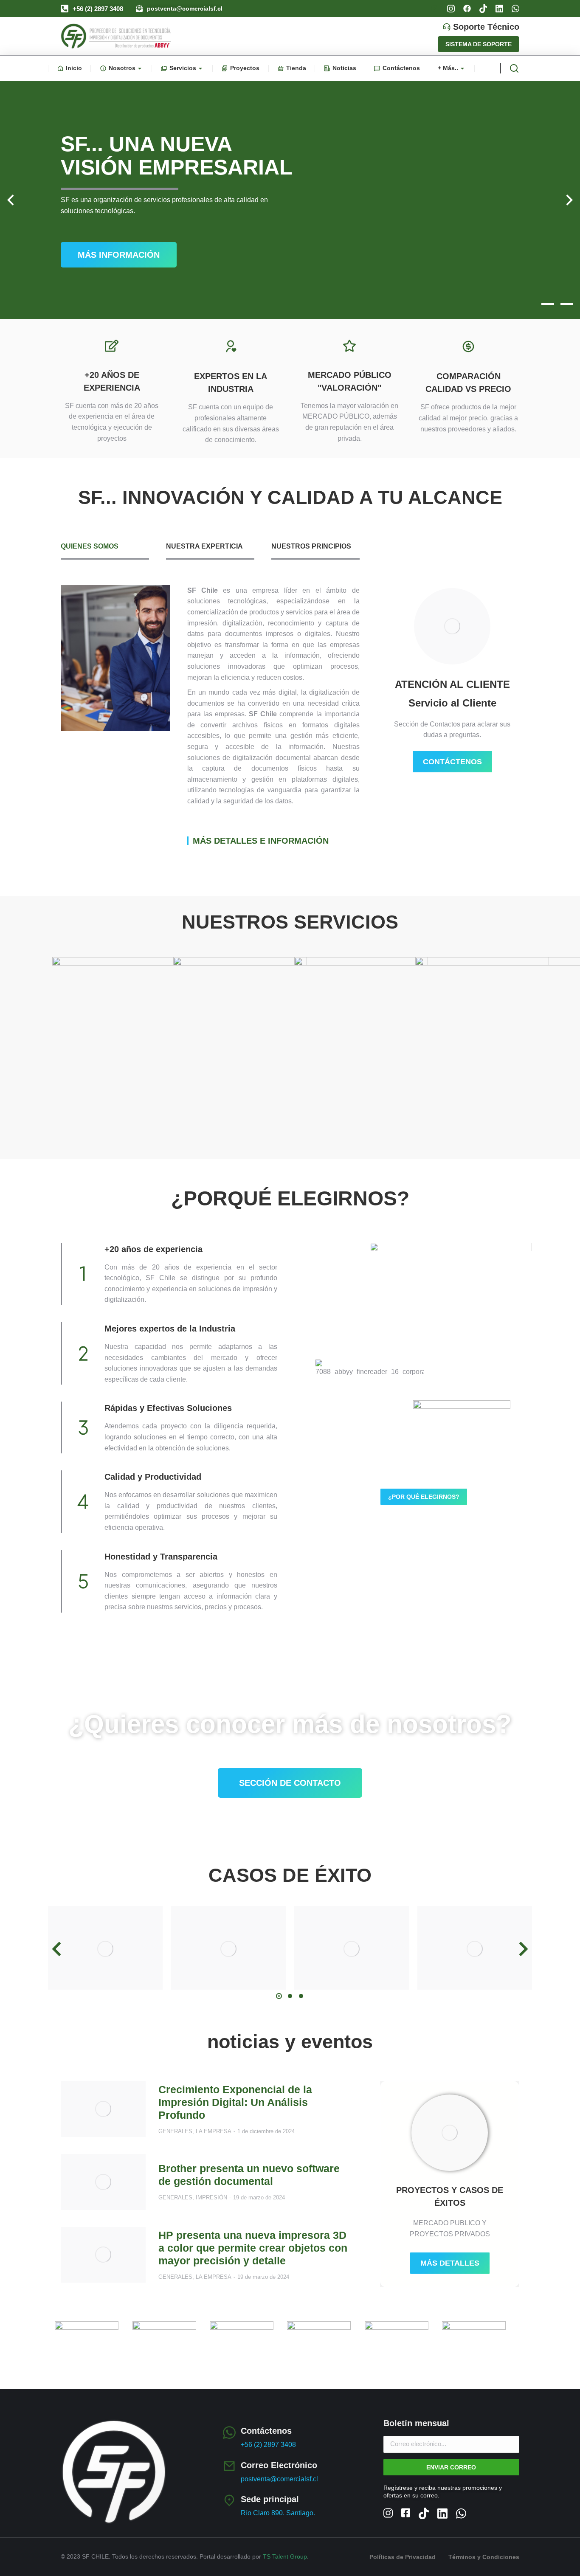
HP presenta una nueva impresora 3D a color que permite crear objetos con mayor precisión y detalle (253, 2248)
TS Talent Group (285, 2556)
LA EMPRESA (214, 2131)
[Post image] (105, 1949)
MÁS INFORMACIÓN (119, 255)
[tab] (105, 550)
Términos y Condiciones (484, 2557)
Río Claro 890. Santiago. (278, 2513)
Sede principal (270, 2499)
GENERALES (175, 2131)
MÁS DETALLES (450, 2263)
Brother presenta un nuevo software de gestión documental (249, 2175)
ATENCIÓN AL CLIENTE (452, 684)
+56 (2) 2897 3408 (98, 9)
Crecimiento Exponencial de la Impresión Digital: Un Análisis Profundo (235, 2102)
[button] (529, 304)
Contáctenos (266, 2431)
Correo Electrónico (279, 2465)
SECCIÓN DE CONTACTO (290, 1783)
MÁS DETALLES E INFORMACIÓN (261, 841)
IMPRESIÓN (211, 2197)
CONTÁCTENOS (452, 762)
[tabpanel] (210, 715)
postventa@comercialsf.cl (185, 8)
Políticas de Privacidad (403, 2557)
